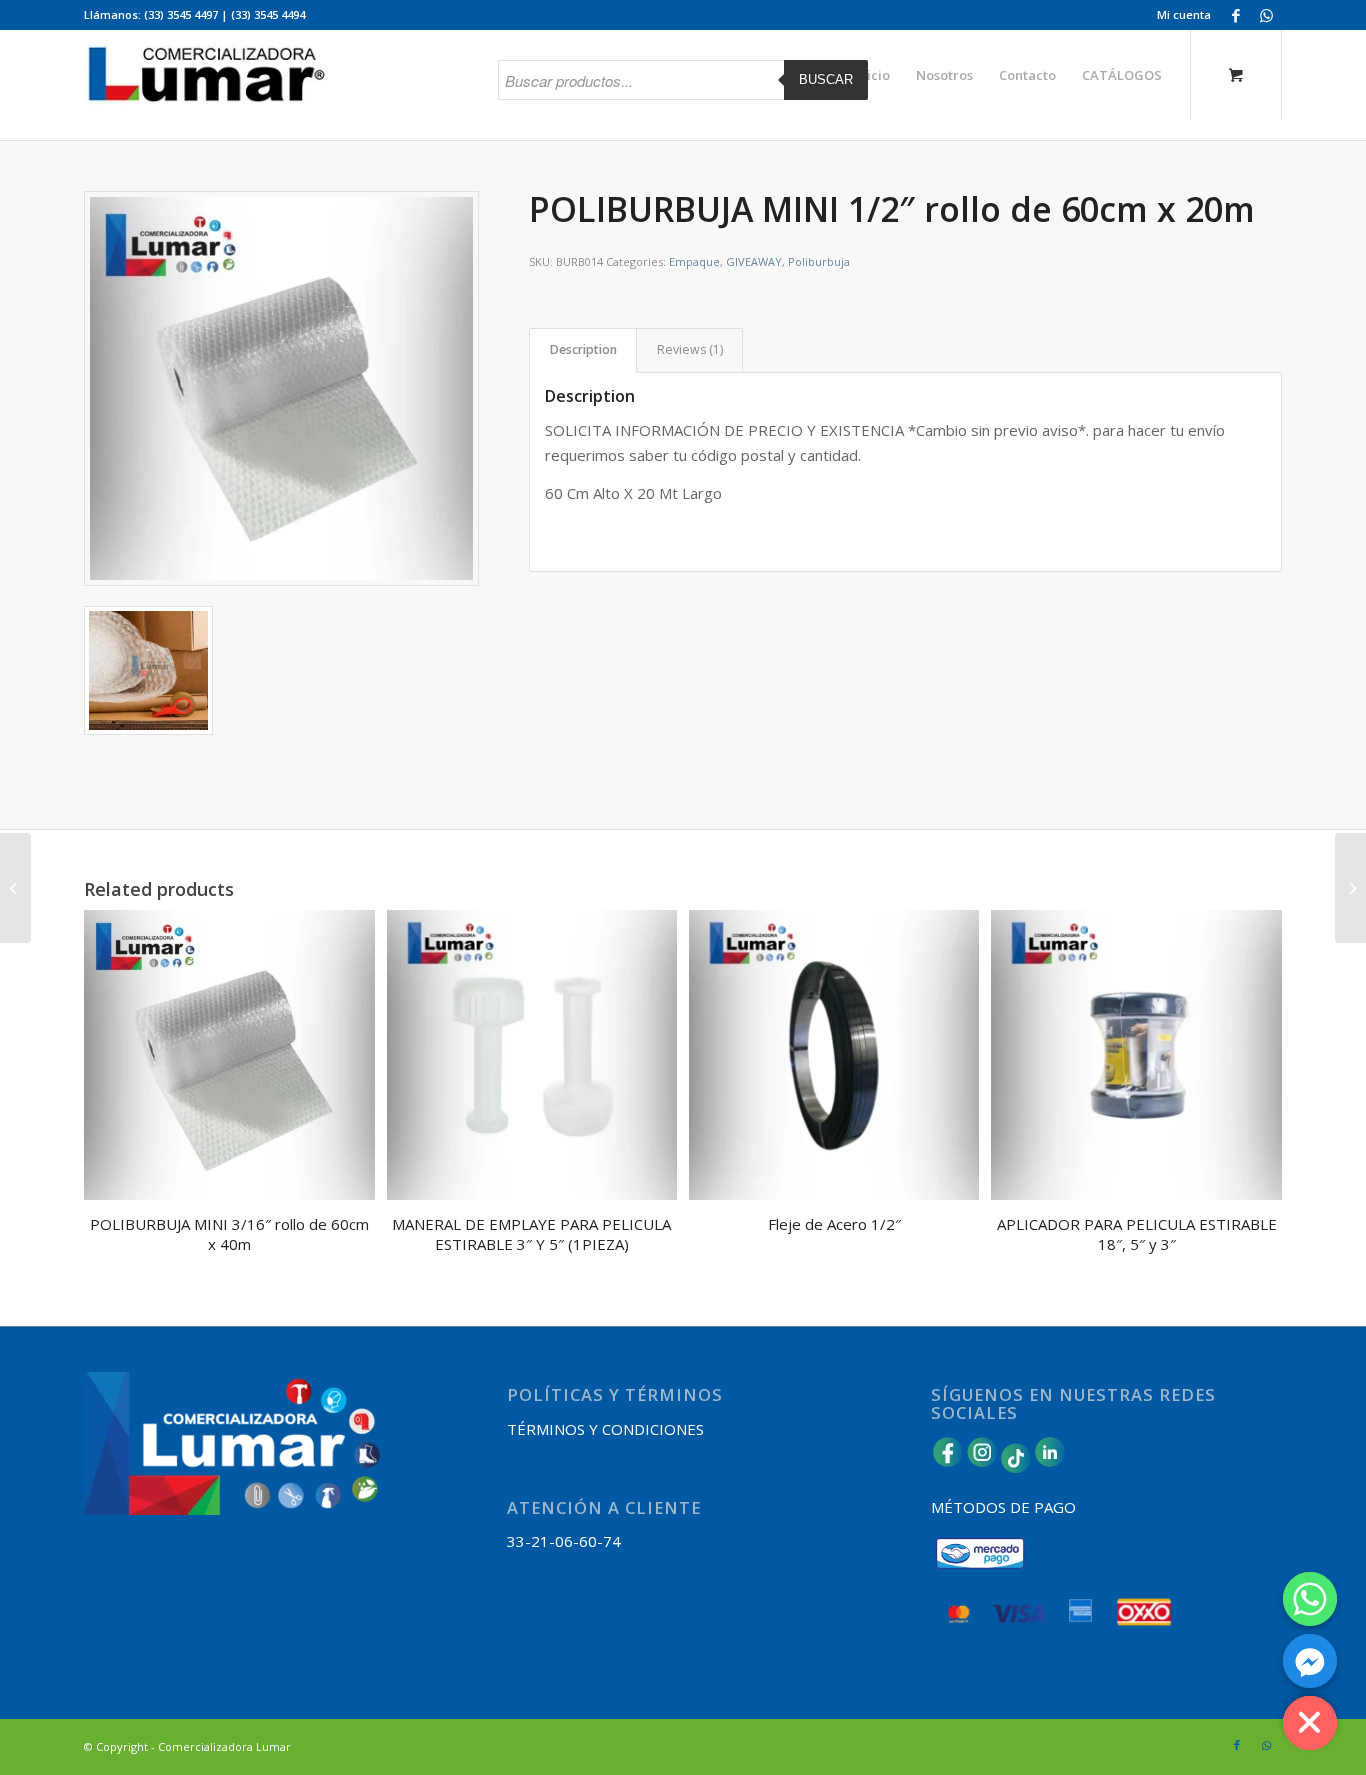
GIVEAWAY (754, 261)
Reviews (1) (690, 349)
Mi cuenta (1184, 14)
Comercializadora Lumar (224, 1746)
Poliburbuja (819, 261)
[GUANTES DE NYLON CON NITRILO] (15, 888)
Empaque (694, 261)
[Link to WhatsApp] (1267, 15)
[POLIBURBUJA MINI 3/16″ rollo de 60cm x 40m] (1350, 888)
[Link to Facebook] (1236, 15)
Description (583, 349)
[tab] (583, 350)
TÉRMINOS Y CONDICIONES (605, 1429)
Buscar (826, 79)
